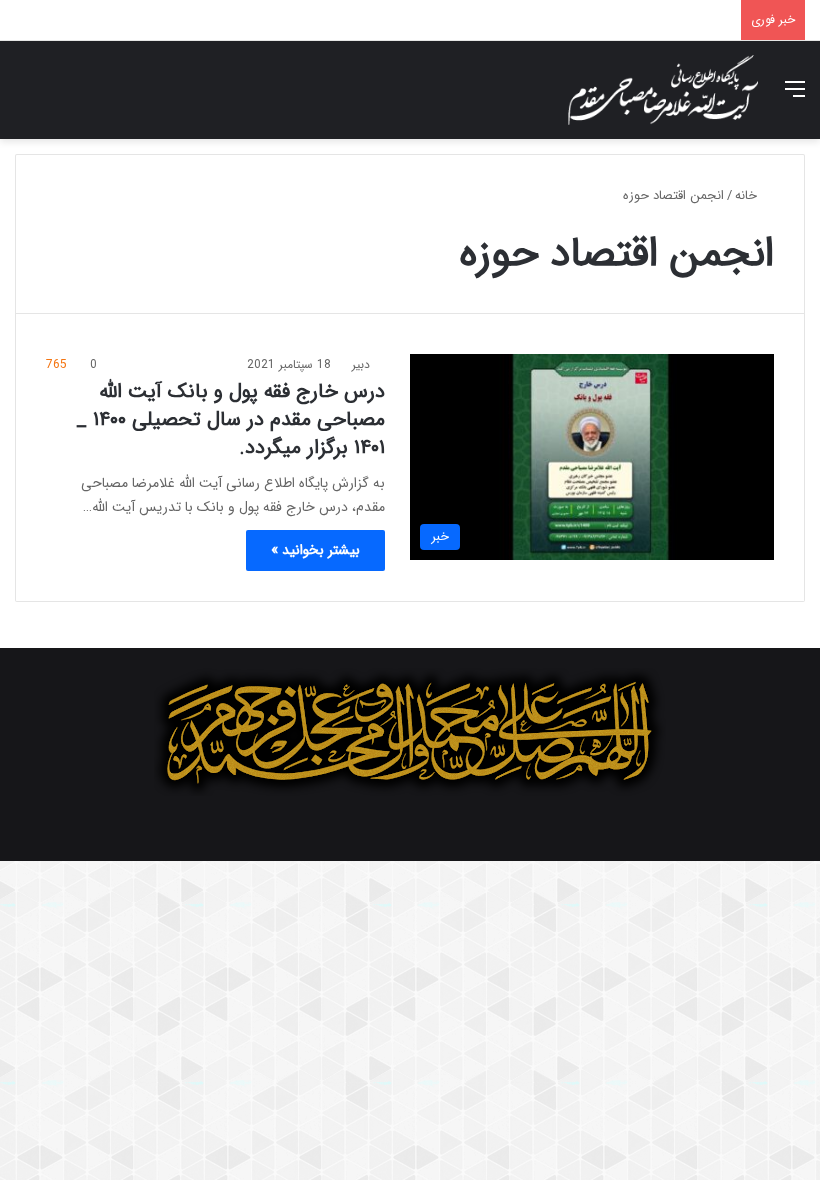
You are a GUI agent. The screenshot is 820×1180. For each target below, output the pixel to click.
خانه (748, 195)
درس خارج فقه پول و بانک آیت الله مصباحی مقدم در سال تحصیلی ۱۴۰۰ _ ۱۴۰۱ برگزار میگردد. (230, 419)
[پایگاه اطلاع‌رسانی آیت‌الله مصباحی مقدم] (663, 90)
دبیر (361, 364)
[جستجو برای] (25, 97)
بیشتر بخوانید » (315, 550)
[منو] (795, 97)
